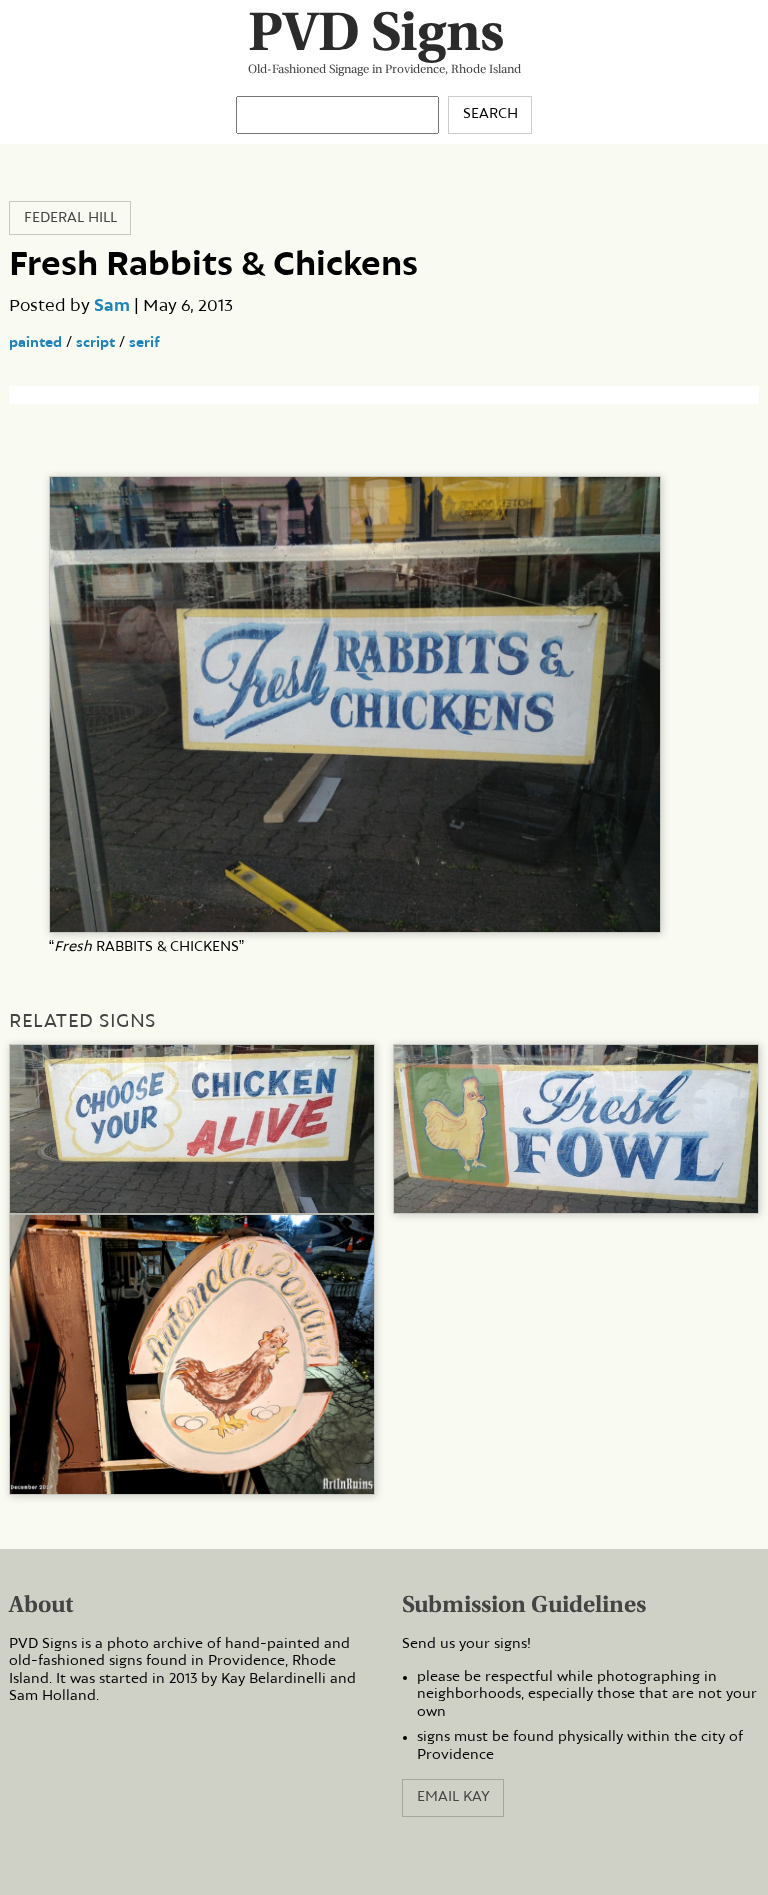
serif (144, 343)
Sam (112, 306)
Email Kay (453, 1797)
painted (35, 343)
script (95, 343)
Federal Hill (70, 218)
